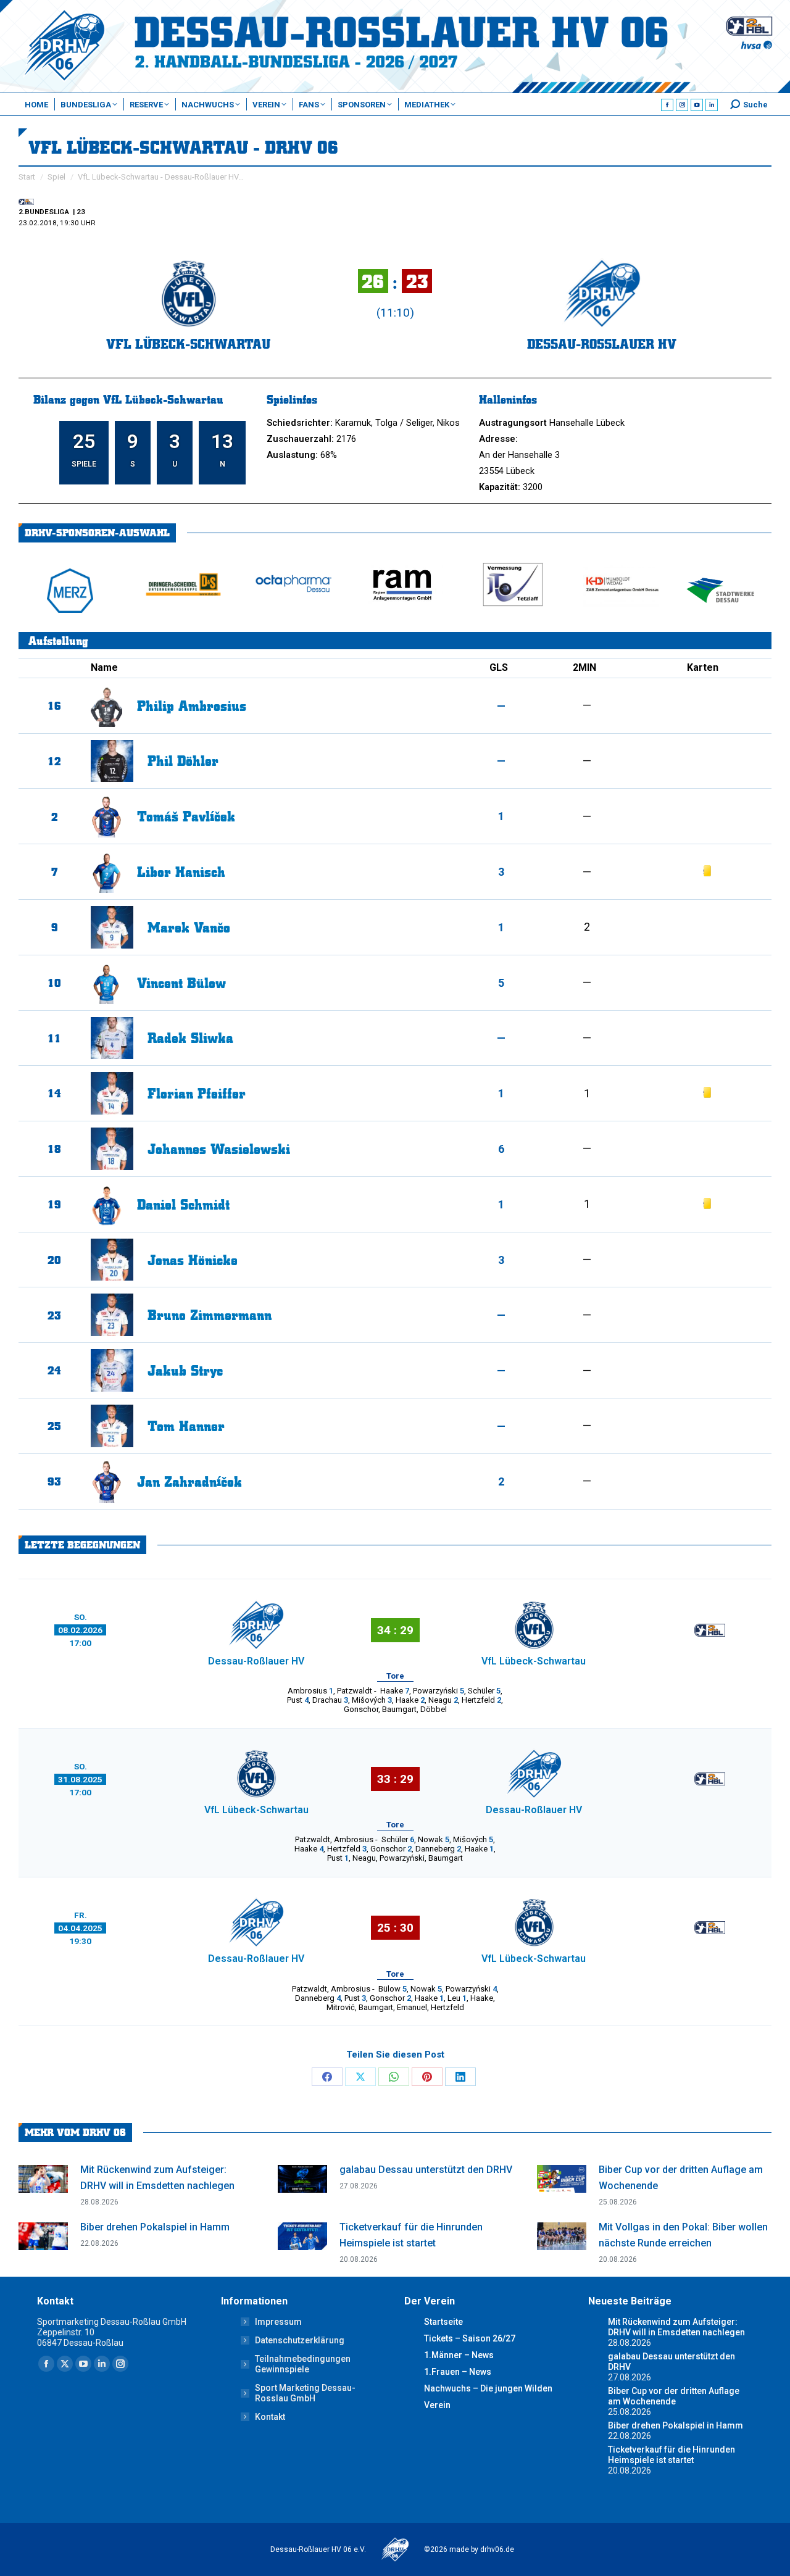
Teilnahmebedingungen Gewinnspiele (303, 2364)
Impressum (278, 2322)
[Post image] (43, 2179)
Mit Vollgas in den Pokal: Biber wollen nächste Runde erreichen (683, 2235)
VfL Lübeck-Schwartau (188, 343)
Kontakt (270, 2417)
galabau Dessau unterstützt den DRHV (426, 2170)
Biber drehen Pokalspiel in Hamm (155, 2227)
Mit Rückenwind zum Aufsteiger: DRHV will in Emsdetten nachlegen (157, 2178)
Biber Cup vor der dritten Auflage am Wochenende (681, 2178)
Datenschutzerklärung (300, 2340)
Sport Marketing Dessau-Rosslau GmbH (305, 2393)
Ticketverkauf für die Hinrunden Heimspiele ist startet (411, 2235)
